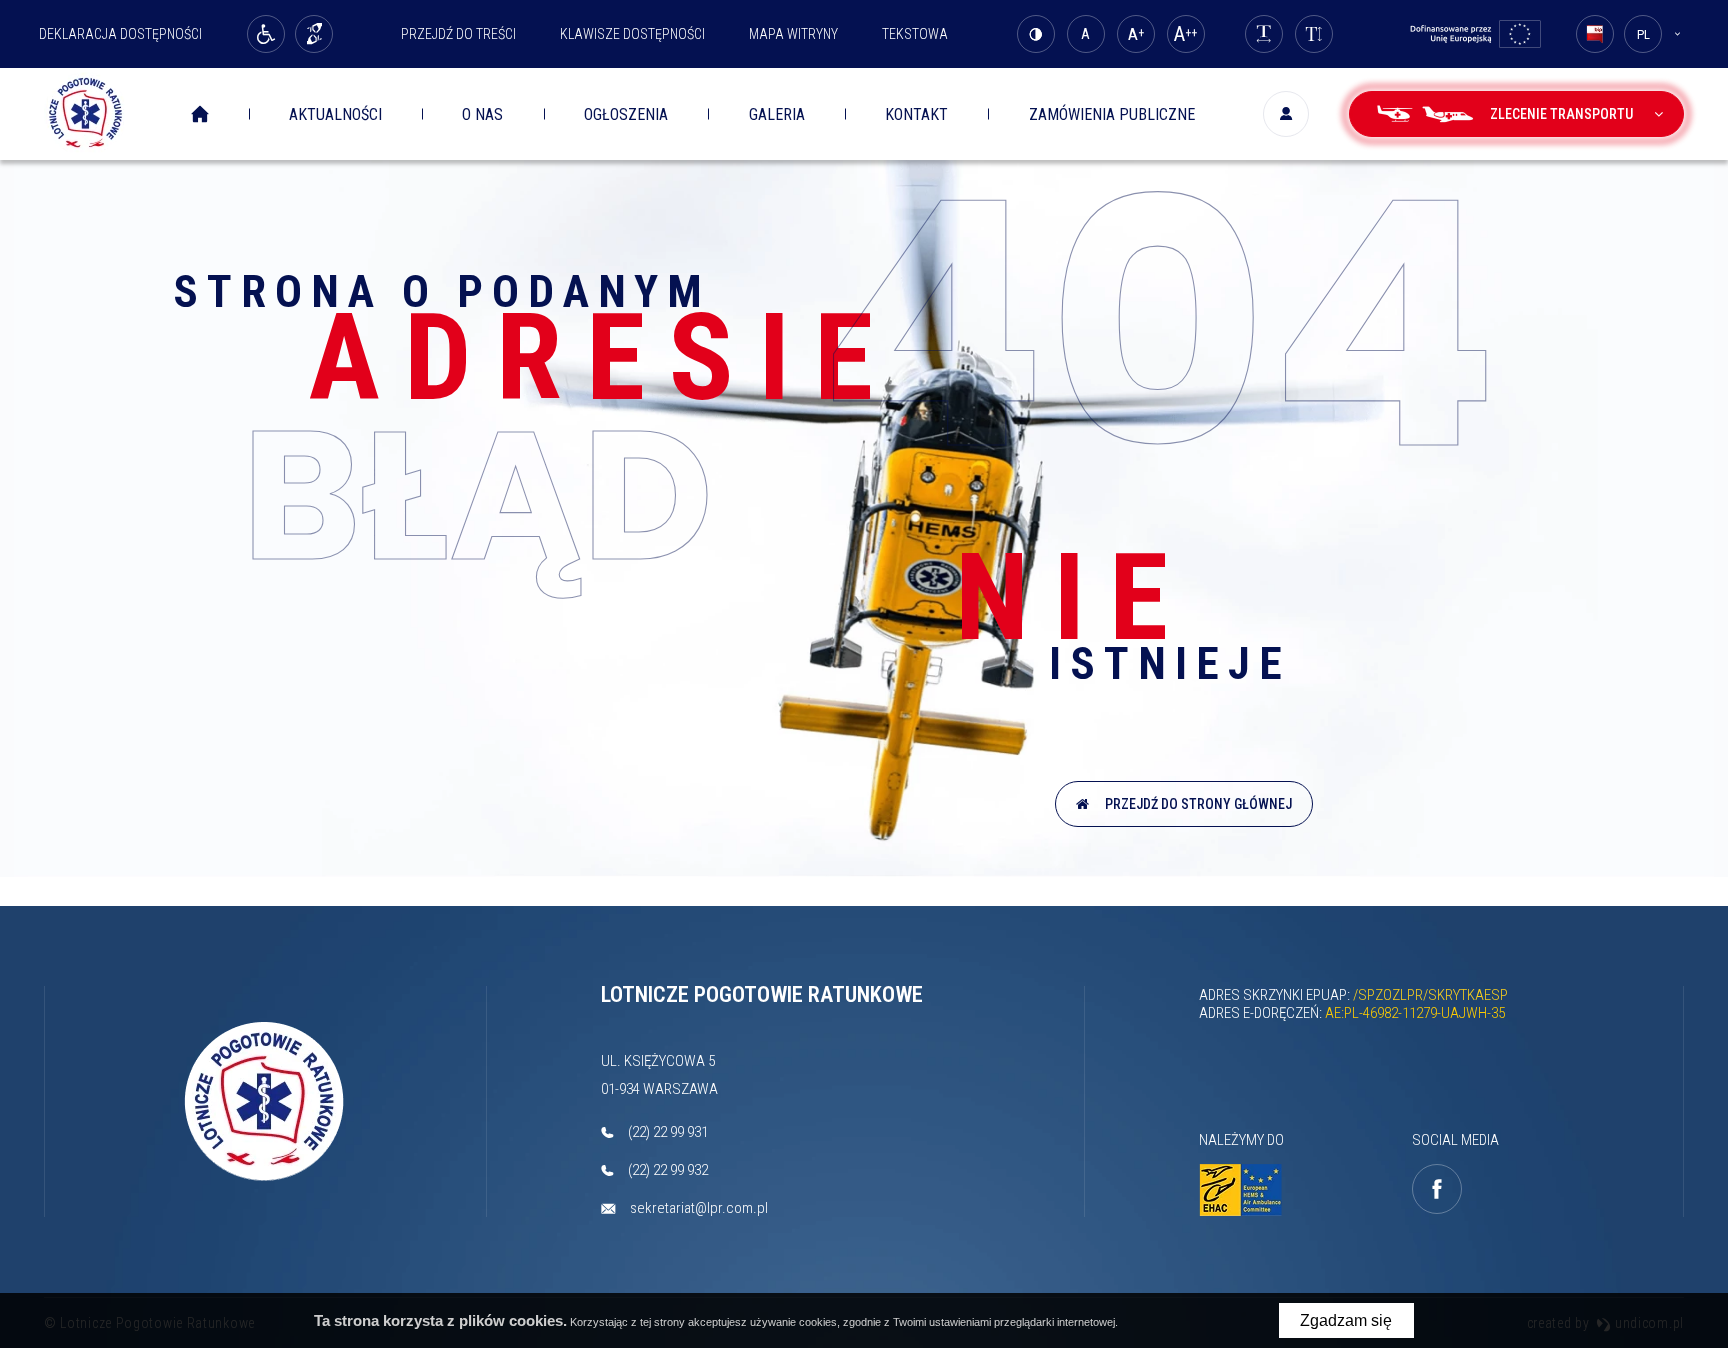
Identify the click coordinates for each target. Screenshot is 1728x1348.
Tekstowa (915, 34)
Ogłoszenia (626, 114)
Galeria (777, 114)
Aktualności (335, 114)
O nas (482, 114)
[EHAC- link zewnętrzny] (1245, 1190)
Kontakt (916, 114)
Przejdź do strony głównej (1195, 804)
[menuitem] (214, 114)
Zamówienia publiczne (1112, 114)
